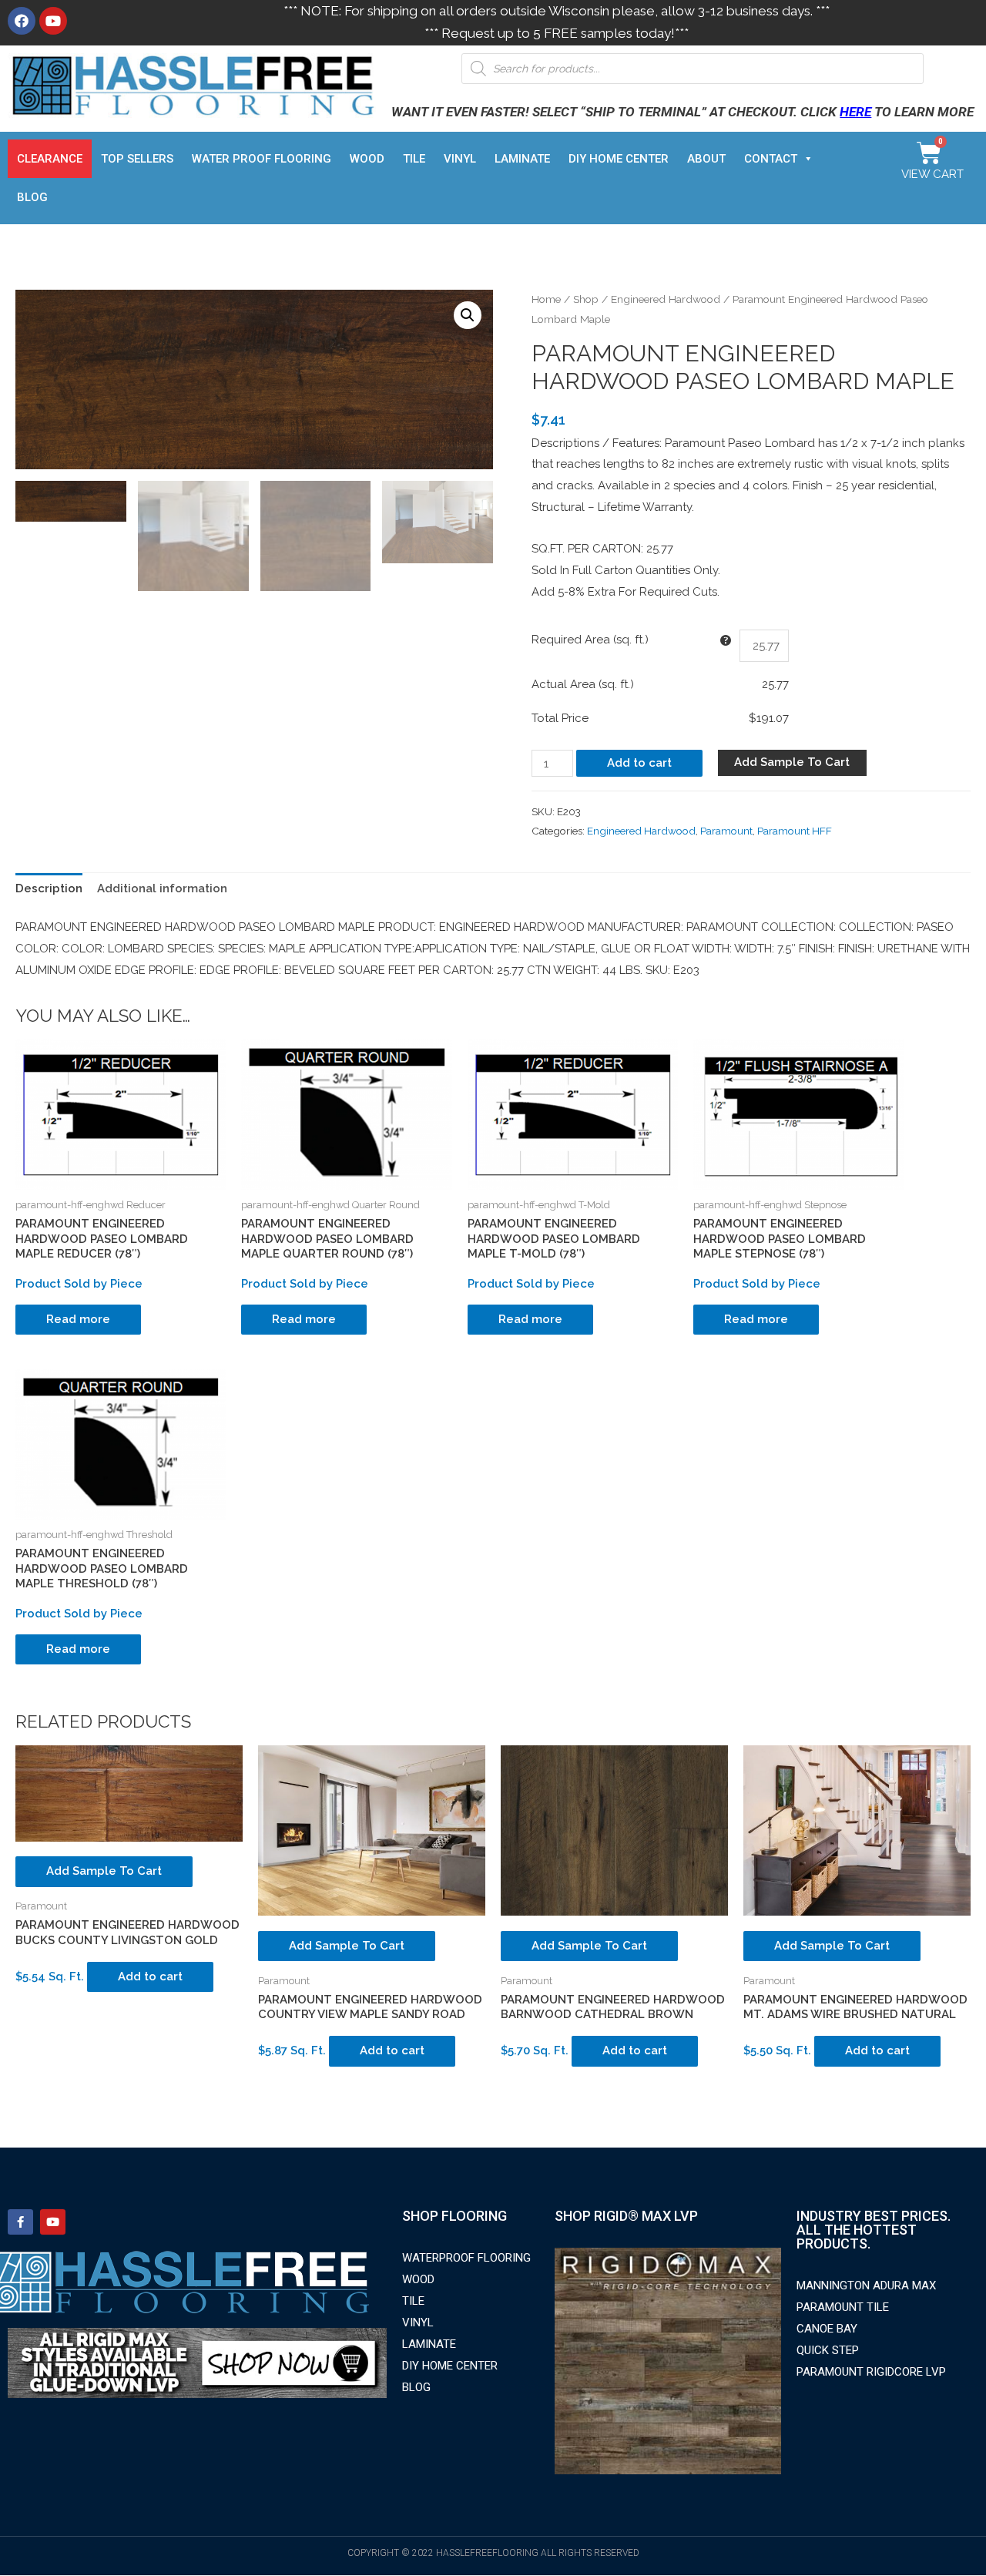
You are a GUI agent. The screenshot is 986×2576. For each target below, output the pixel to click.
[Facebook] (22, 21)
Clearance (50, 159)
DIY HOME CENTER (619, 159)
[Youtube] (53, 21)
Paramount (726, 831)
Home (546, 299)
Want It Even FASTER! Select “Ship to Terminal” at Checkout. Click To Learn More (682, 112)
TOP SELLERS (137, 159)
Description (49, 888)
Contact (771, 159)
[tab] (49, 890)
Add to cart (639, 763)
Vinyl (460, 159)
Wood (367, 159)
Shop (586, 299)
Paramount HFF (795, 831)
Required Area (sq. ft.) (590, 640)
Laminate (522, 159)
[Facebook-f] (20, 2222)
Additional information (162, 888)
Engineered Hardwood (666, 299)
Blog (32, 197)
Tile (414, 159)
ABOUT (706, 159)
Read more (78, 1319)
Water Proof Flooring (262, 159)
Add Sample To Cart (792, 762)
